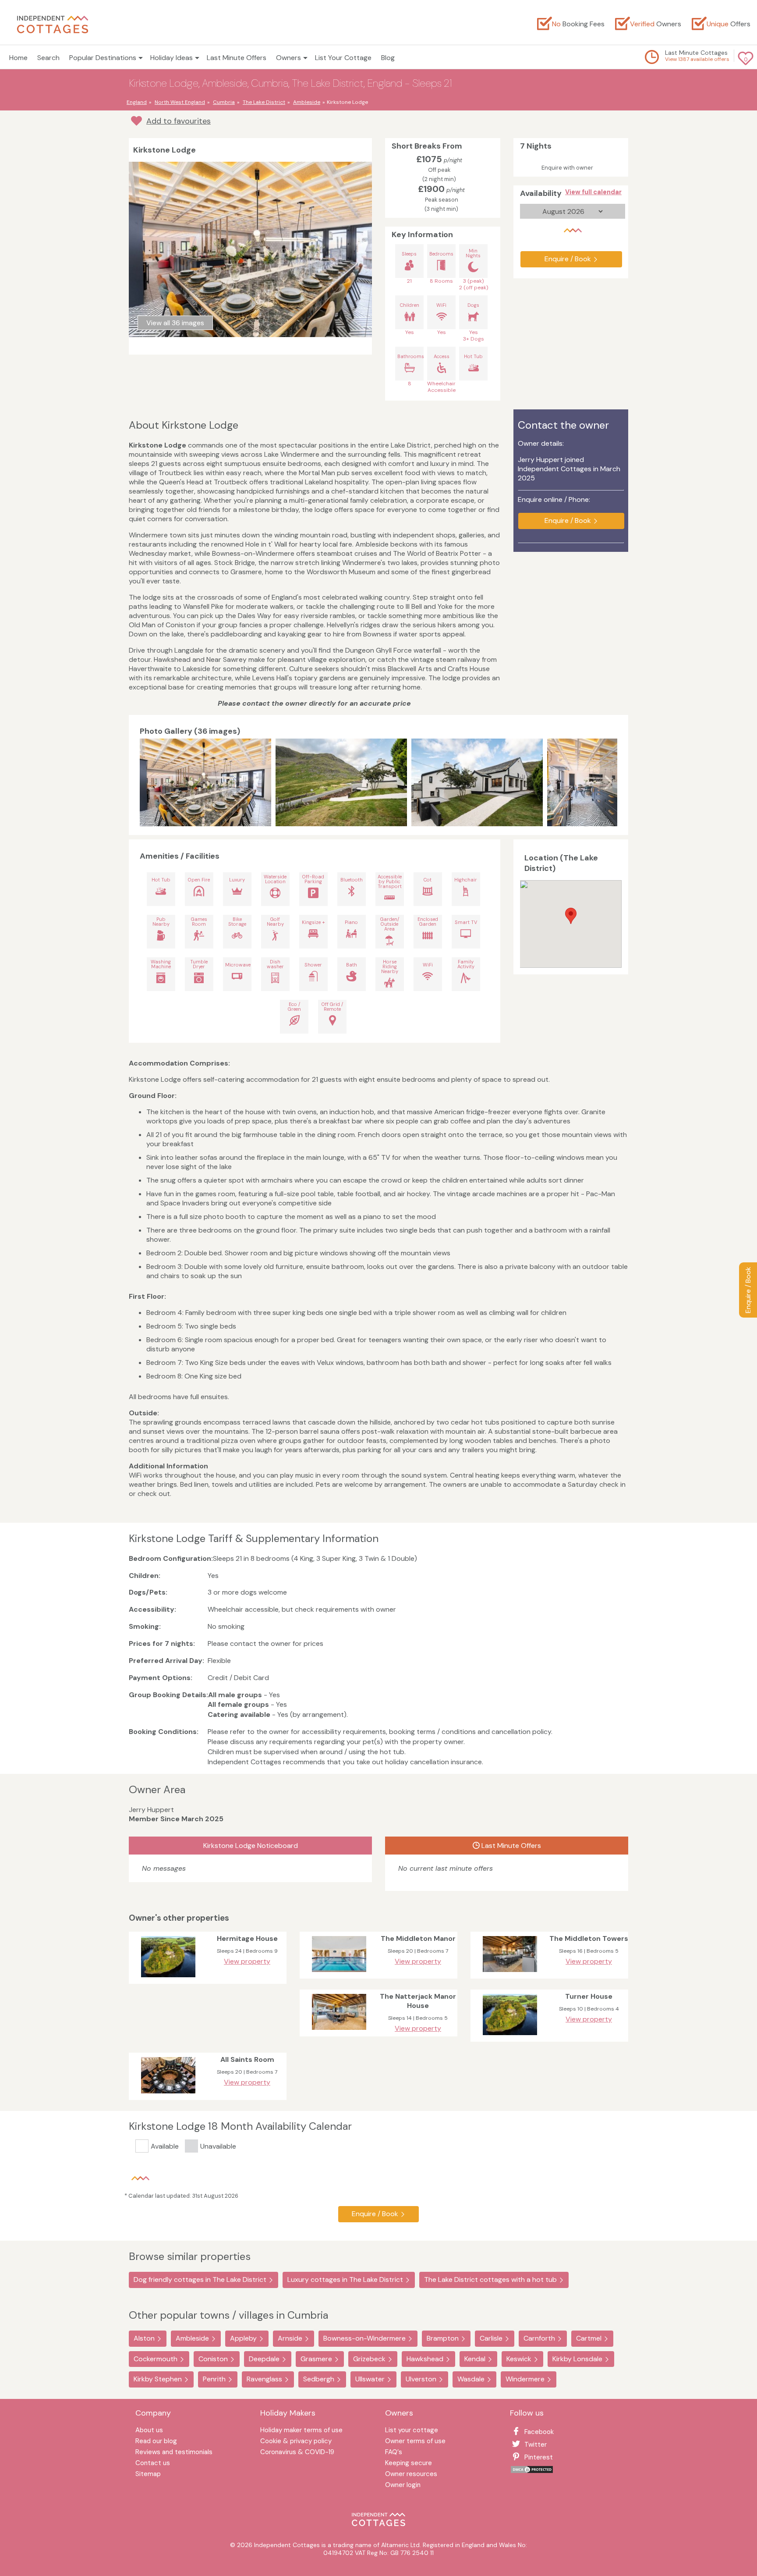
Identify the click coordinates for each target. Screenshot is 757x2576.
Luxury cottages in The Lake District (345, 2279)
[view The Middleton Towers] (510, 1974)
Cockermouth (156, 2359)
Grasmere (316, 2359)
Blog (388, 58)
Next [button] (608, 782)
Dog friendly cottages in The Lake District (200, 2279)
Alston (144, 2338)
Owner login (403, 2485)
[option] (208, 782)
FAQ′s (394, 2453)
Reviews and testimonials (174, 2453)
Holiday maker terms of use (301, 2431)
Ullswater (370, 2379)
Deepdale (264, 2359)
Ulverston (421, 2379)
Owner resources (411, 2475)
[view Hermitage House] (168, 1979)
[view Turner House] (510, 2037)
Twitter (536, 2445)
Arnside (290, 2338)
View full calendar (593, 192)
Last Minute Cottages (696, 53)
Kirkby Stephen (158, 2379)
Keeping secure (409, 2464)
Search (48, 58)
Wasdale (471, 2379)
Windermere (525, 2379)
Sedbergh (319, 2379)
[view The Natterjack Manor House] (339, 2032)
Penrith (214, 2379)
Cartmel (589, 2338)
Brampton (443, 2338)
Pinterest (539, 2457)
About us (149, 2431)
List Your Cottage (343, 58)
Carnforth (539, 2338)
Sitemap (148, 2475)
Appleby (243, 2338)
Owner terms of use (415, 2442)
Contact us (153, 2464)
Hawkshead (425, 2359)
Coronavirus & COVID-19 (297, 2453)
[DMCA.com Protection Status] (532, 2471)
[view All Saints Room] (168, 2095)
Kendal (475, 2359)
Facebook (539, 2432)
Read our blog (156, 2442)
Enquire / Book (748, 1290)
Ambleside (192, 2338)
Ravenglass (264, 2379)
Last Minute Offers (237, 58)
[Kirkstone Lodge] (205, 782)
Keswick (519, 2359)
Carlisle (491, 2338)
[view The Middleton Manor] (339, 1974)
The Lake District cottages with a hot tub (490, 2279)
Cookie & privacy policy (296, 2442)
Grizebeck (369, 2359)
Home (18, 58)
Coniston (213, 2359)
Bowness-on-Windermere (364, 2338)
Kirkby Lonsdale (577, 2359)
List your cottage (412, 2431)
